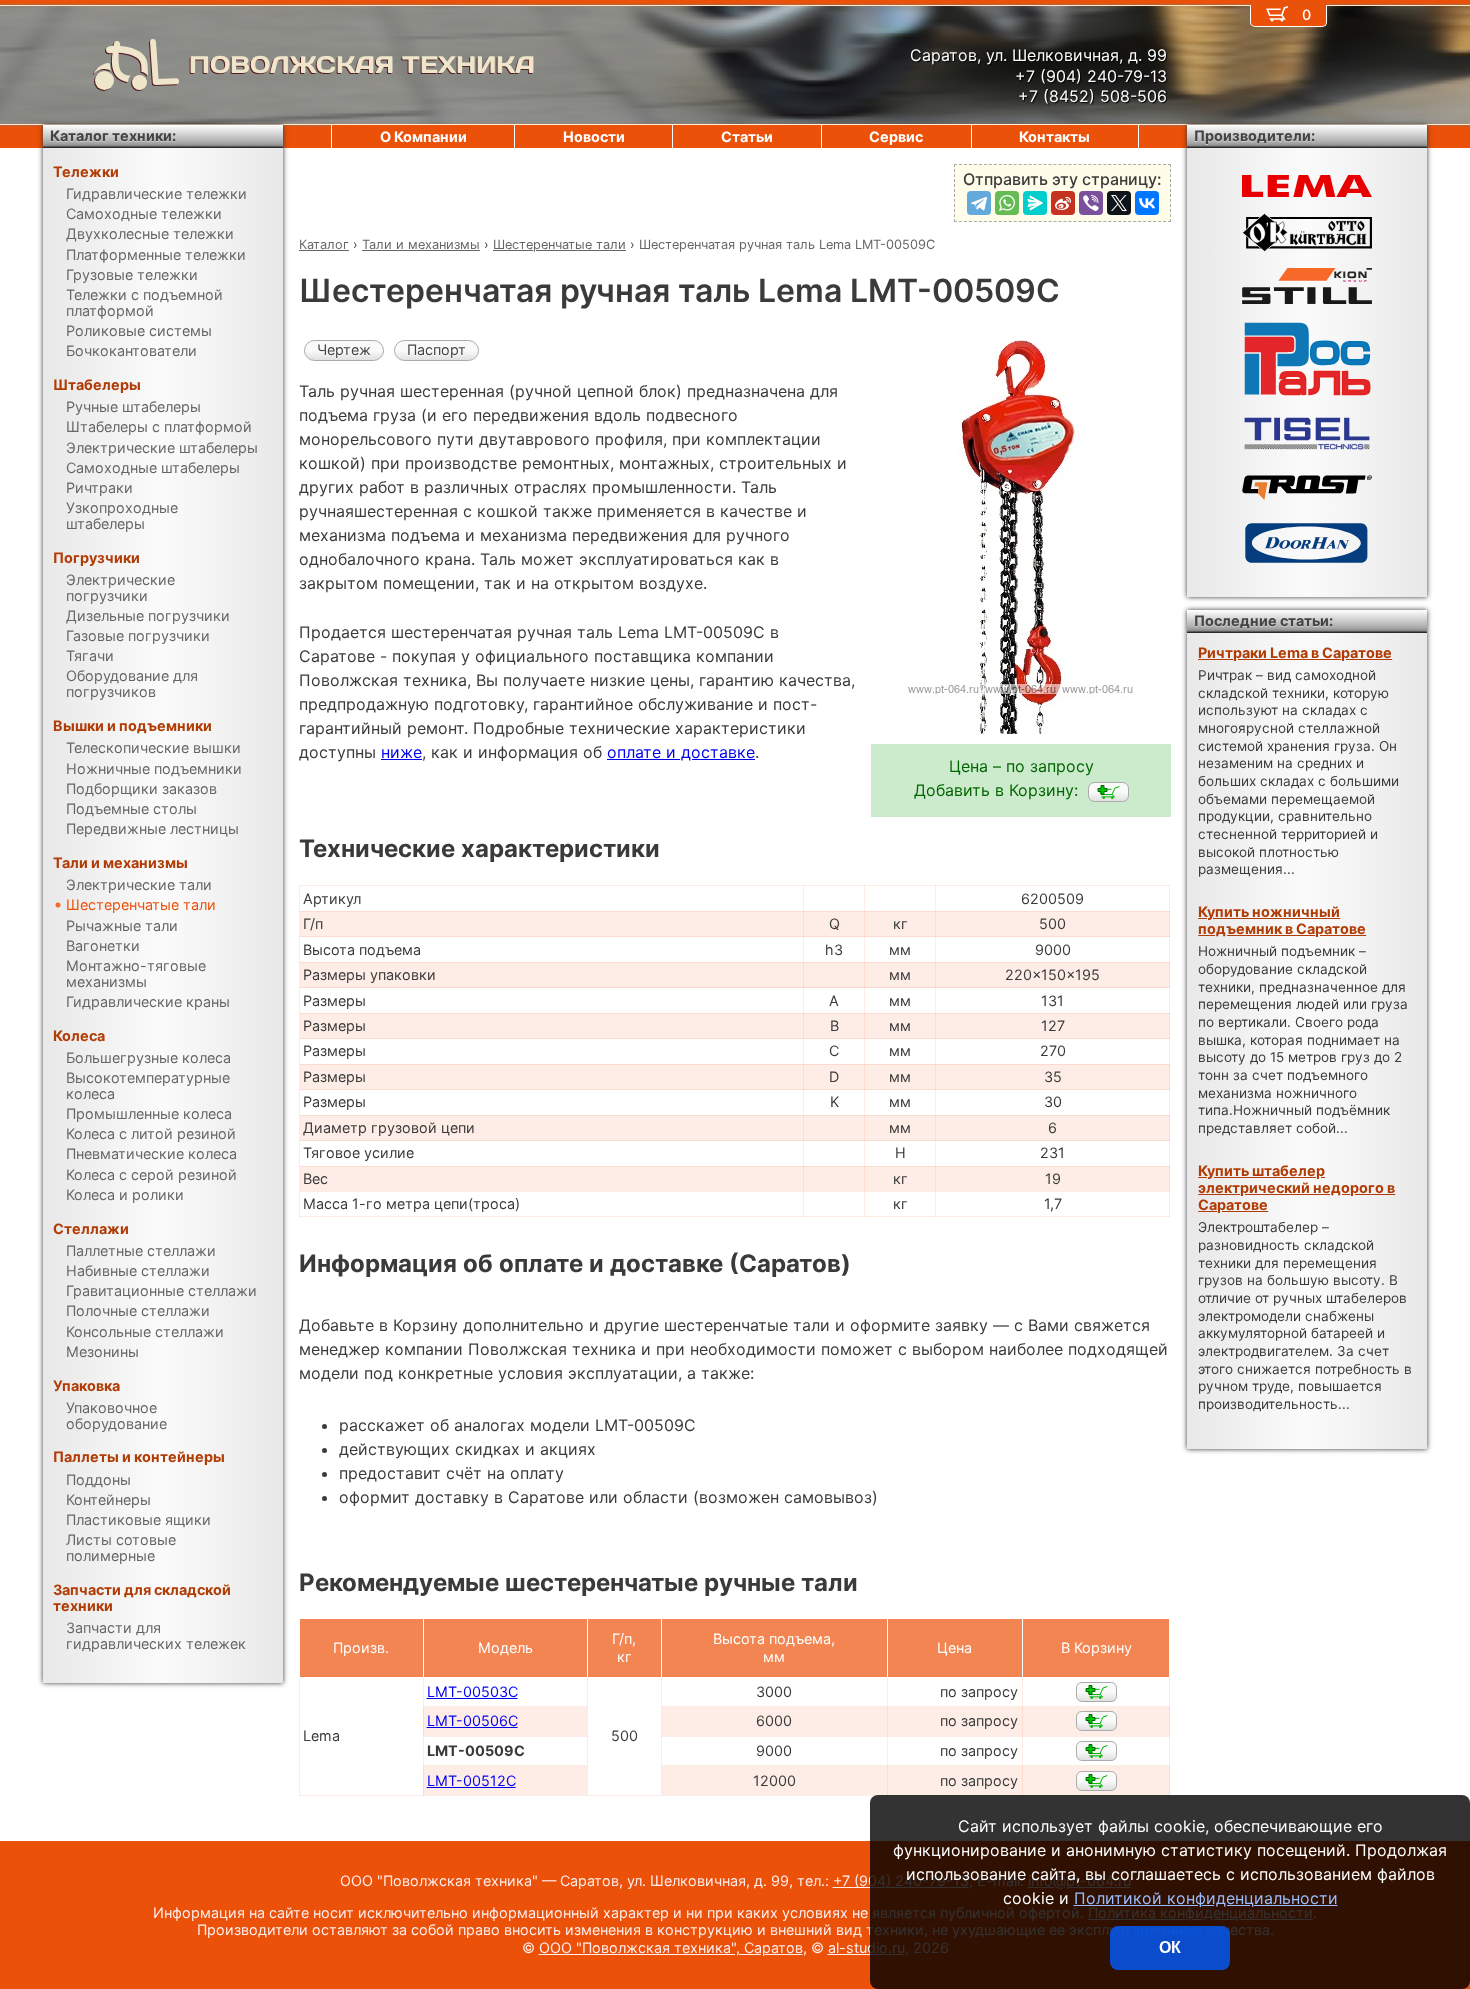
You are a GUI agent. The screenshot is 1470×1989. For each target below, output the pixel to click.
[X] (1119, 203)
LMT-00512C (471, 1780)
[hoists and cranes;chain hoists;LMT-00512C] (1096, 1781)
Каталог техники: (113, 135)
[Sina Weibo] (1063, 203)
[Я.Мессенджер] (1035, 203)
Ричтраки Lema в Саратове (1295, 652)
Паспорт (436, 349)
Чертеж (344, 349)
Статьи (747, 136)
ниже (401, 752)
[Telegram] (979, 203)
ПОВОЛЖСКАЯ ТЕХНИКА (362, 64)
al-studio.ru (866, 1947)
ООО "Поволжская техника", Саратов (671, 1947)
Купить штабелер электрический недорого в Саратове (1296, 1188)
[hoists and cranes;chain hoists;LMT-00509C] (1108, 792)
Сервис (896, 136)
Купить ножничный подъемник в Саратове (1282, 920)
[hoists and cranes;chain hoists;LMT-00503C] (1096, 1692)
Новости (594, 136)
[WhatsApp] (1007, 203)
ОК (1170, 1947)
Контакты (1054, 136)
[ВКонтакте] (1147, 203)
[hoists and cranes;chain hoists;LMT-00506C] (1096, 1721)
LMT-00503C (472, 1691)
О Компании (423, 136)
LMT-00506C (472, 1720)
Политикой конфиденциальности (1206, 1898)
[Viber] (1091, 203)
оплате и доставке (681, 752)
